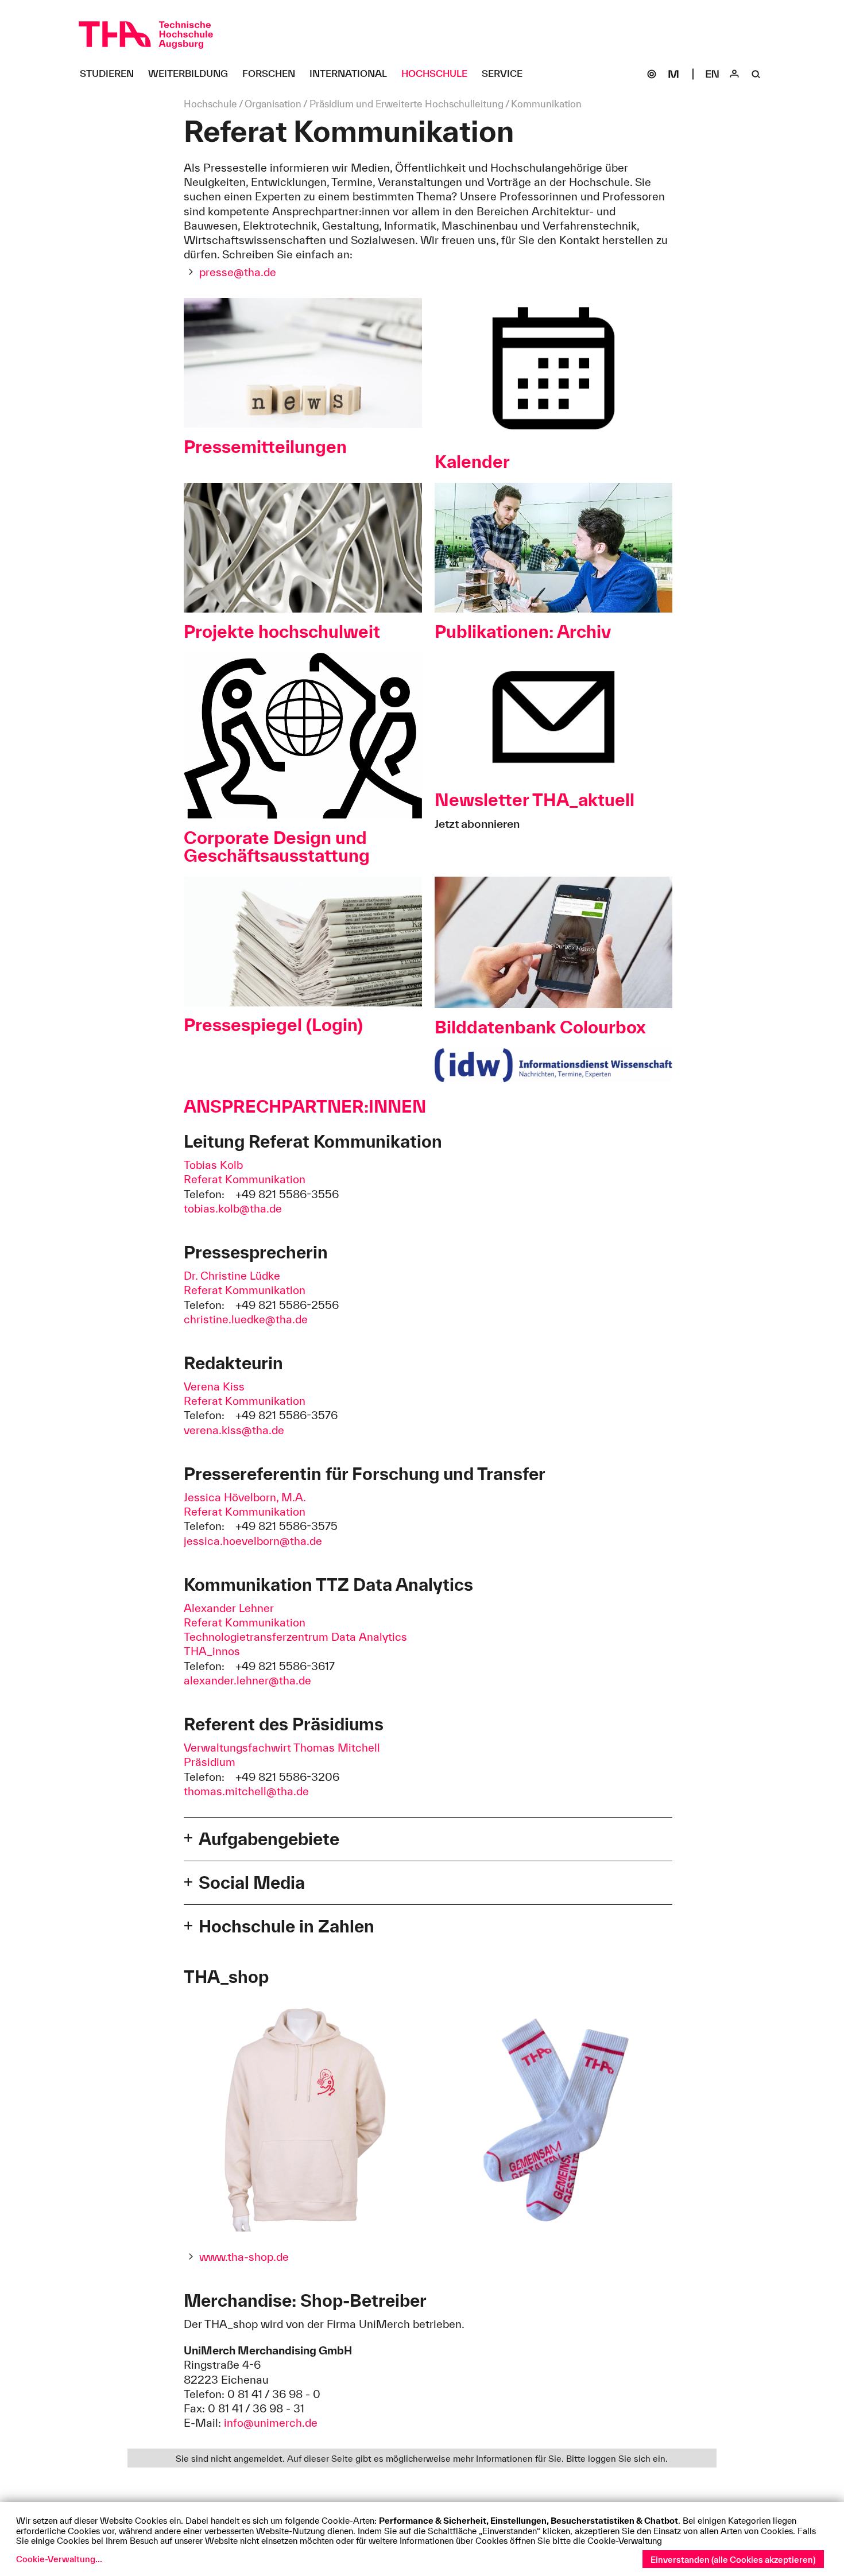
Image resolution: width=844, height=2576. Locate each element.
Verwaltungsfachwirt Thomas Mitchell (282, 1748)
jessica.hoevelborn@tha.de (253, 1541)
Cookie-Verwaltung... (59, 2559)
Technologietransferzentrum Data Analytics (295, 1637)
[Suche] (756, 74)
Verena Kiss (214, 1386)
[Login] (734, 74)
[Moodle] (673, 74)
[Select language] (713, 74)
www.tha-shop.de (244, 2257)
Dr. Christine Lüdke (232, 1276)
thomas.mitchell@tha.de (246, 1791)
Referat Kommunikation (245, 1179)
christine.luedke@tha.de (246, 1319)
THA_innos (212, 1651)
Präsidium (210, 1762)
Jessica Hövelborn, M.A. (245, 1497)
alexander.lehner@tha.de (247, 1680)
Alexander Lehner (229, 1608)
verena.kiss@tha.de (234, 1430)
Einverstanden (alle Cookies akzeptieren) (733, 2560)
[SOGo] (652, 74)
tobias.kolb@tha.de (233, 1208)
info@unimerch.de (271, 2423)
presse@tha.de (238, 272)
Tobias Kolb (213, 1165)
